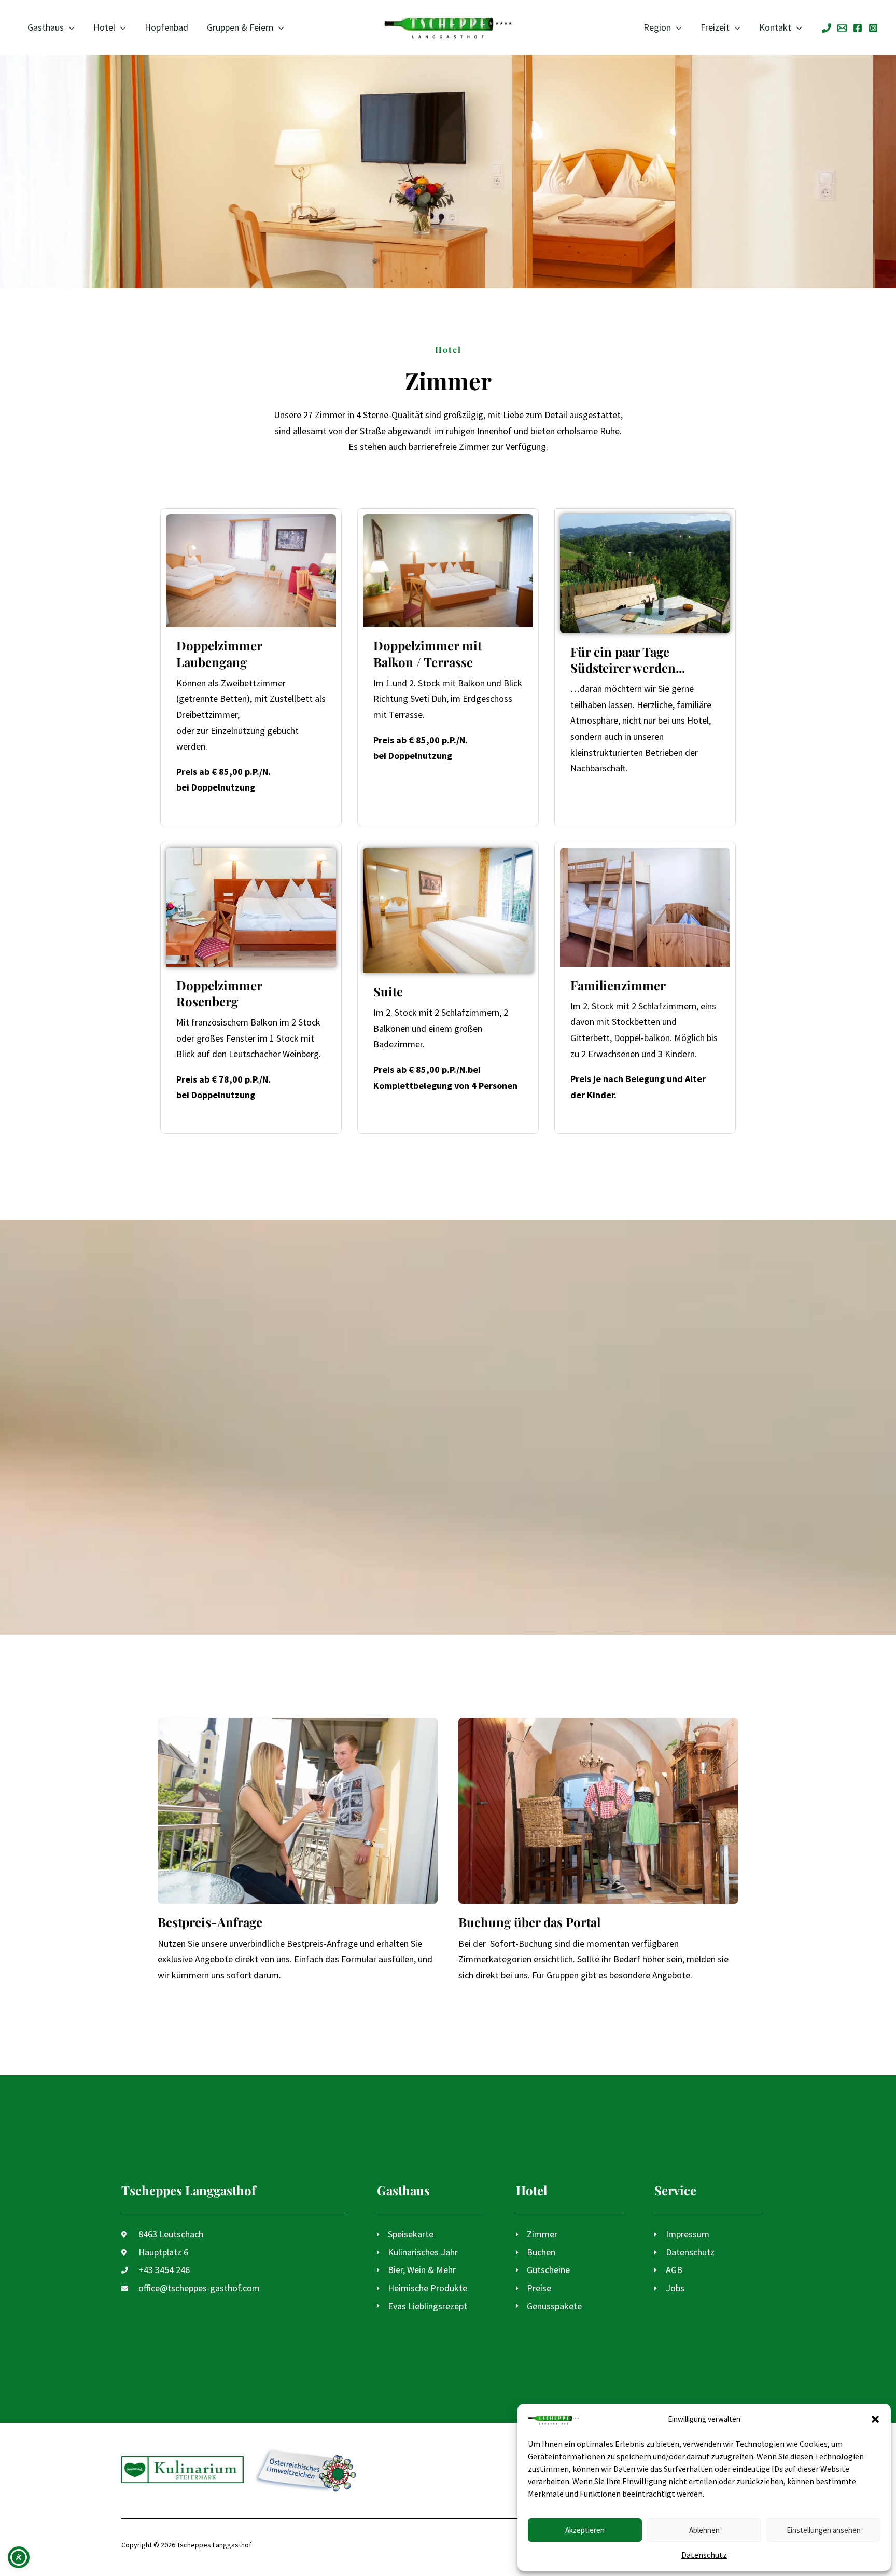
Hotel (104, 27)
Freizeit (715, 27)
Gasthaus (46, 27)
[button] (875, 2419)
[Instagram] (873, 28)
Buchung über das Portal (529, 1922)
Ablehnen (704, 2530)
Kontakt (775, 27)
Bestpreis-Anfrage (210, 1922)
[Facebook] (858, 28)
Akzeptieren (585, 2530)
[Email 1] (842, 28)
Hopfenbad (166, 27)
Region (657, 27)
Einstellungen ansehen (824, 2530)
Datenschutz (704, 2555)
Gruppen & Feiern (240, 27)
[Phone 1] (827, 28)
